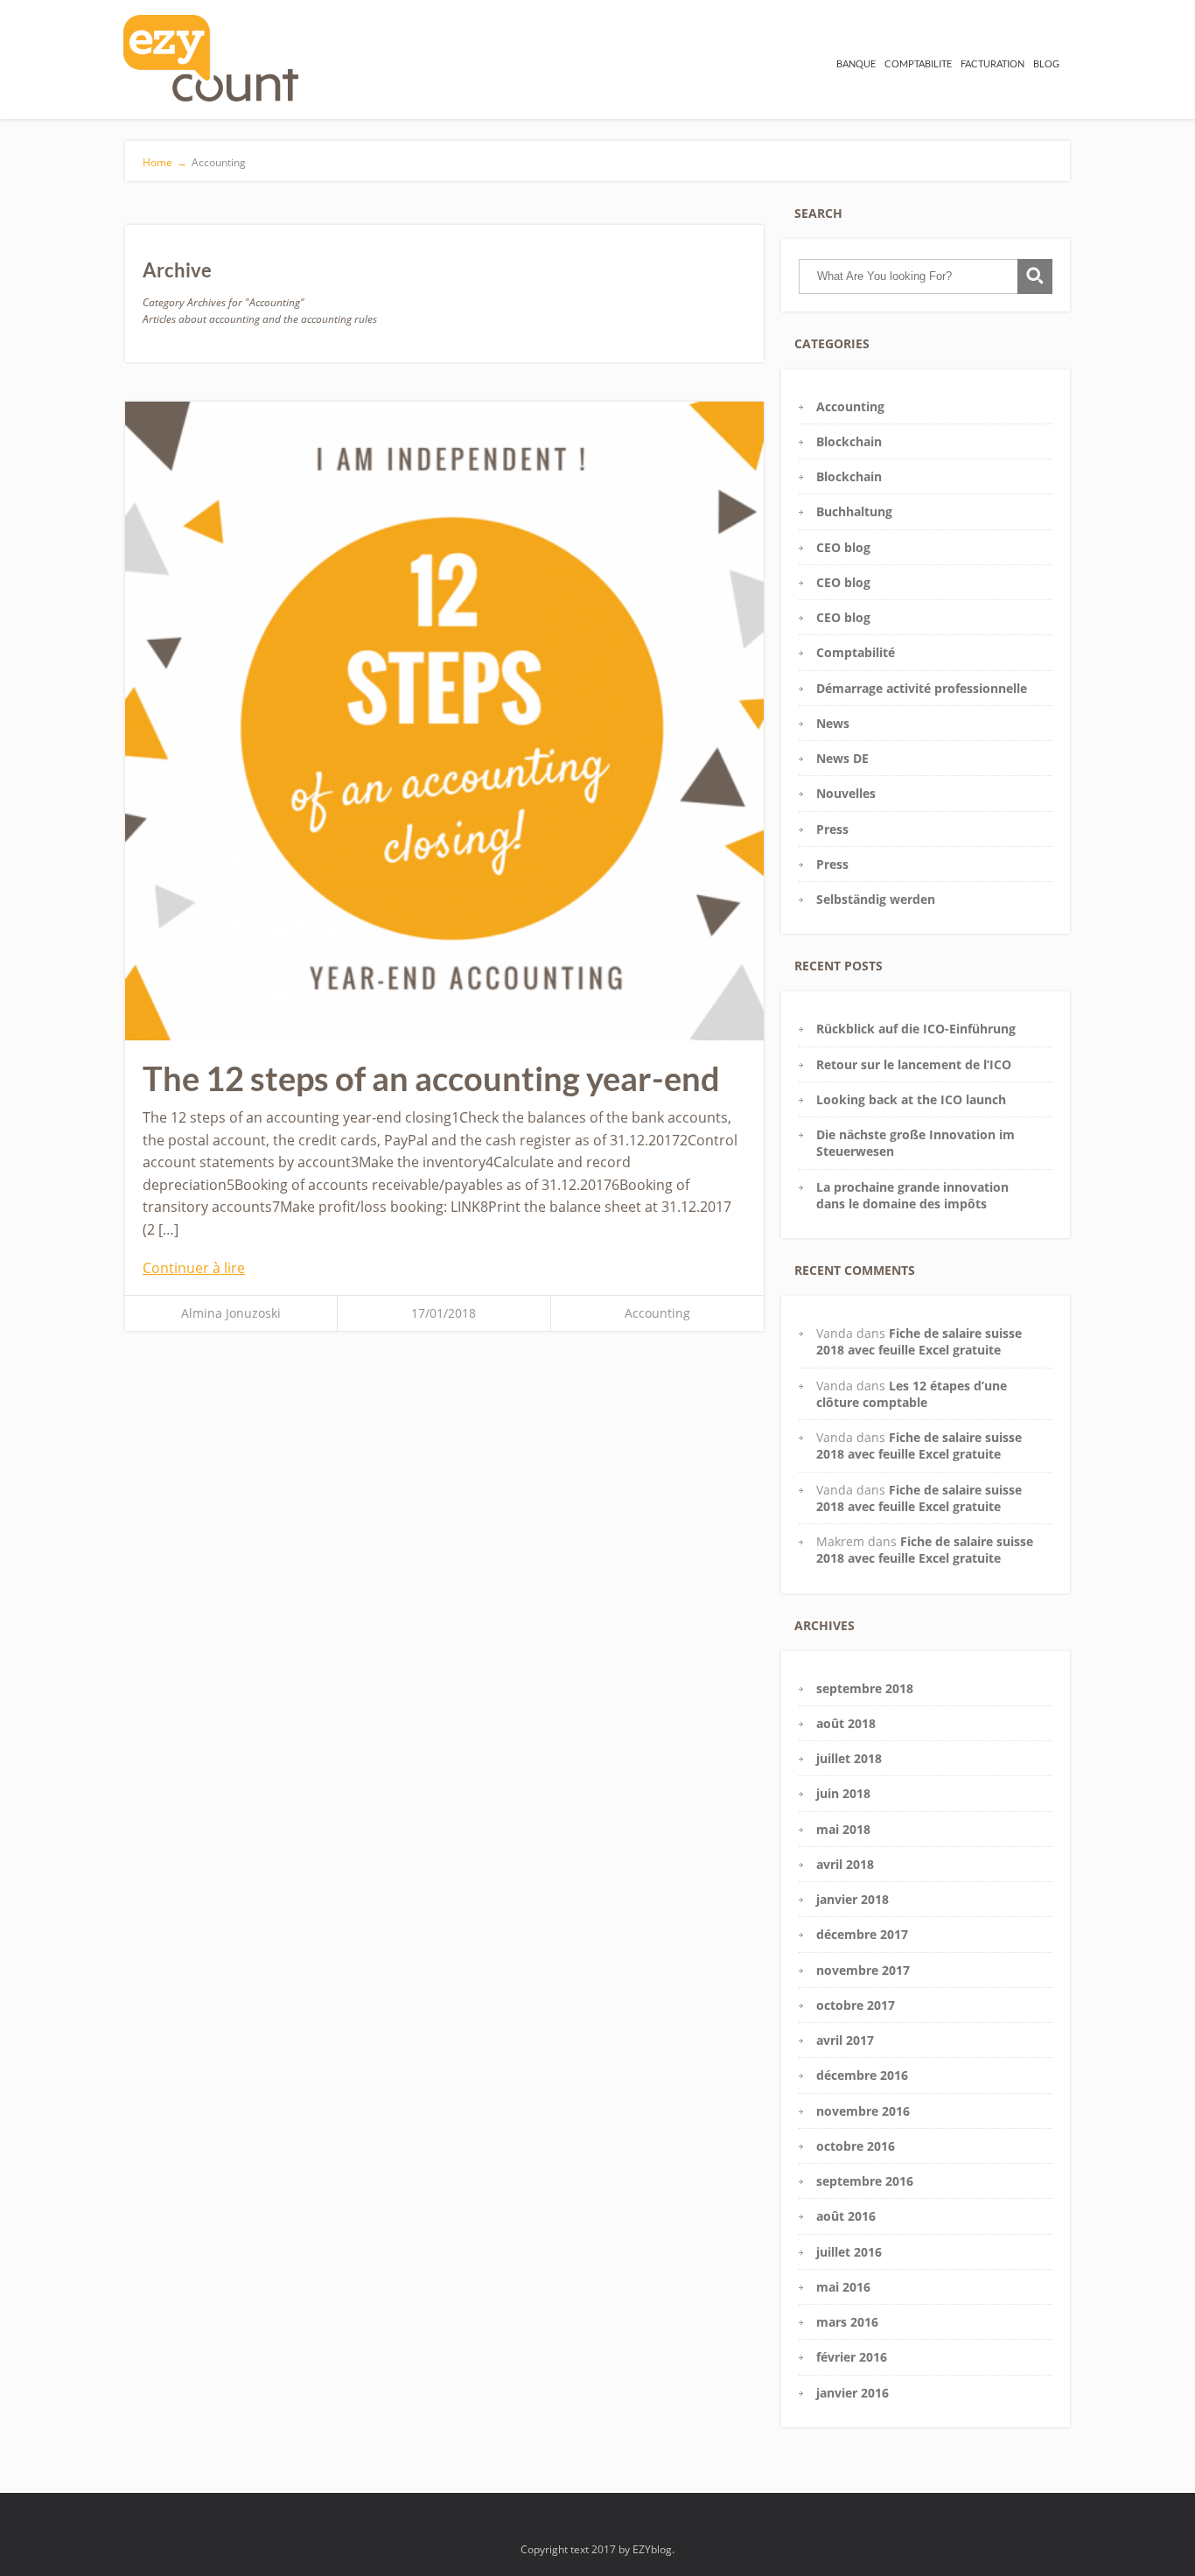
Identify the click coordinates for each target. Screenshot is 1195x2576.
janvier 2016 (853, 2393)
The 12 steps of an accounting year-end (431, 1078)
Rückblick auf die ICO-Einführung (916, 1029)
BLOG (1046, 63)
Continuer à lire (194, 1268)
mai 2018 (843, 1829)
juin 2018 (843, 1793)
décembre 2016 (862, 2075)
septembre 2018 (865, 1688)
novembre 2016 (863, 2111)
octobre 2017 (856, 2005)
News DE (842, 758)
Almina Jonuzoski (231, 1313)
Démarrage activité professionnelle (922, 688)
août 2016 (846, 2216)
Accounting (657, 1313)
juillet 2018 (849, 1758)
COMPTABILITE (918, 63)
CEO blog (843, 547)
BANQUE (856, 63)
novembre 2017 (863, 1970)
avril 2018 (845, 1864)
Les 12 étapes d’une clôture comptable (912, 1394)
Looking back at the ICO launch (911, 1099)
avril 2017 (845, 2040)
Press (832, 829)
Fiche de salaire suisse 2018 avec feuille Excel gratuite (919, 1341)
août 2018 (846, 1723)
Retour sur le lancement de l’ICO (914, 1064)
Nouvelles (846, 793)
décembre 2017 (862, 1934)
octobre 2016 (856, 2146)
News (833, 723)
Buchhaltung (854, 511)
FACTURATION (992, 63)
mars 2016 (847, 2322)
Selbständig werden (876, 899)
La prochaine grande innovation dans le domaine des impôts (912, 1195)
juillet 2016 (849, 2252)
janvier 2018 (853, 1899)
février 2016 (852, 2357)
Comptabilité (856, 652)
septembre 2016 (865, 2181)
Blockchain (849, 441)
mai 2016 (843, 2287)
